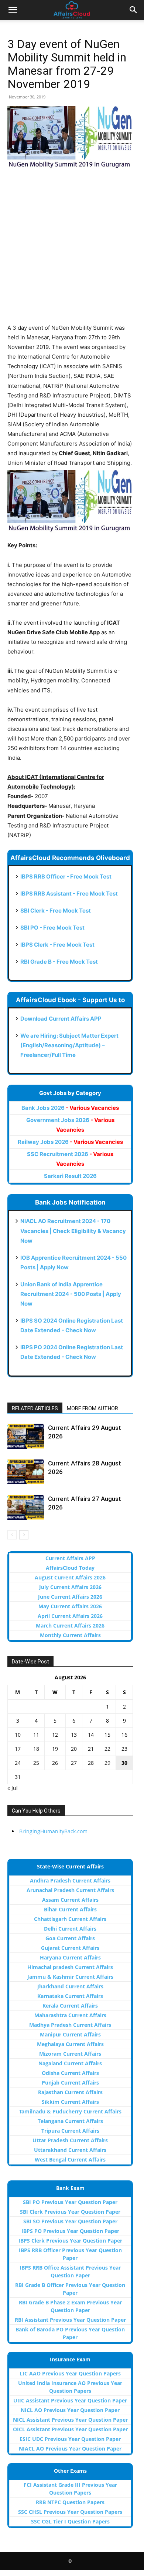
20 (74, 1749)
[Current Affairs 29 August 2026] (26, 1436)
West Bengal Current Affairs (70, 2159)
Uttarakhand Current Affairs (70, 2150)
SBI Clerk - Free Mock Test (56, 911)
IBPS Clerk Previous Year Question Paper (70, 2241)
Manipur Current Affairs (70, 2034)
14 (91, 1735)
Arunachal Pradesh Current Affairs (70, 1890)
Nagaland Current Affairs (70, 2063)
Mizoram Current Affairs (70, 2054)
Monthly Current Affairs (70, 1635)
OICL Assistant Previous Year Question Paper (70, 2429)
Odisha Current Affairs (70, 2073)
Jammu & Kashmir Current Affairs (70, 1977)
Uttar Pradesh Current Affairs (70, 2140)
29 (107, 1763)
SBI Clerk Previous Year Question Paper (70, 2212)
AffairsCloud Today (70, 1568)
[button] (13, 10)
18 (36, 1749)
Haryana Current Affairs (70, 1957)
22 (107, 1749)
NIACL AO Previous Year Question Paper (70, 2449)
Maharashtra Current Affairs (70, 2015)
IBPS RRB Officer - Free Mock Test (66, 876)
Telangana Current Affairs (70, 2121)
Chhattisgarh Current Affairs (70, 1919)
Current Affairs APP (70, 1558)
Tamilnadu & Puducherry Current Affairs (70, 2111)
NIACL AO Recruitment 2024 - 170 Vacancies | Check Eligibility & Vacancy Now (73, 1231)
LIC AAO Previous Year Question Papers (70, 2373)
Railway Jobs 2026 (70, 1142)
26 (55, 1763)
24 (18, 1763)
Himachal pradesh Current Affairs (70, 1967)
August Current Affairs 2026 (70, 1577)
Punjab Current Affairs (70, 2083)
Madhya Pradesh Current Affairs (70, 2025)
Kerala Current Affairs (70, 2006)
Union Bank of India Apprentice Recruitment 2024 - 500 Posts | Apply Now (71, 1294)
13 (74, 1735)
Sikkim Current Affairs (70, 2102)
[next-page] (24, 1535)
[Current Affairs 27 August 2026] (26, 1507)
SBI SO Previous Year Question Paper (70, 2221)
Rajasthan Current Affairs (70, 2092)
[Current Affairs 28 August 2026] (26, 1472)
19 (55, 1749)
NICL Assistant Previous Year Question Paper (70, 2420)
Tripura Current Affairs (70, 2131)
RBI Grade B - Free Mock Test (59, 962)
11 (36, 1735)
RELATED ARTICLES (35, 1408)
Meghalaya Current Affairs (70, 2044)
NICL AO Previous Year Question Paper (70, 2410)
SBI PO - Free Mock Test (52, 928)
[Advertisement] (72, 251)
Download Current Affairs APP (61, 1019)
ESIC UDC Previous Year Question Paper (70, 2439)
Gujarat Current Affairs (70, 1948)
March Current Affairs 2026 (70, 1625)
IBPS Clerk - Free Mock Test (57, 945)
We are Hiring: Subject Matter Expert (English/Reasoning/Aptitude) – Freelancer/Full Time (69, 1045)
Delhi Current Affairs (70, 1929)
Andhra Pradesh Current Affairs (70, 1880)
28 (91, 1763)
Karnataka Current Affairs (70, 1996)
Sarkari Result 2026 (70, 1176)
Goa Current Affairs (70, 1938)
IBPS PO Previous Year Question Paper (70, 2231)
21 (91, 1749)
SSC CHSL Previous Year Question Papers (70, 2512)
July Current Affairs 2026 (70, 1587)
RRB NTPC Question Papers (70, 2502)
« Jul (13, 1788)
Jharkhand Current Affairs (70, 1986)
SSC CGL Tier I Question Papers (70, 2521)
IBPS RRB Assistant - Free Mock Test (69, 894)
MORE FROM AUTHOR (92, 1408)
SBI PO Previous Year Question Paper (70, 2202)
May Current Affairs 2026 (70, 1606)
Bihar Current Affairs (70, 1909)
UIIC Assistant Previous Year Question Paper (70, 2400)
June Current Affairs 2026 (70, 1597)
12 (55, 1735)
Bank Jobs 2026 (70, 1108)
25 (36, 1763)
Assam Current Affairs (70, 1900)
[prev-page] (12, 1535)
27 (74, 1763)
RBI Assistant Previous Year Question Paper (70, 2320)
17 (18, 1749)
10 (18, 1735)
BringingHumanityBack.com (53, 1831)
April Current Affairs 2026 (70, 1616)
